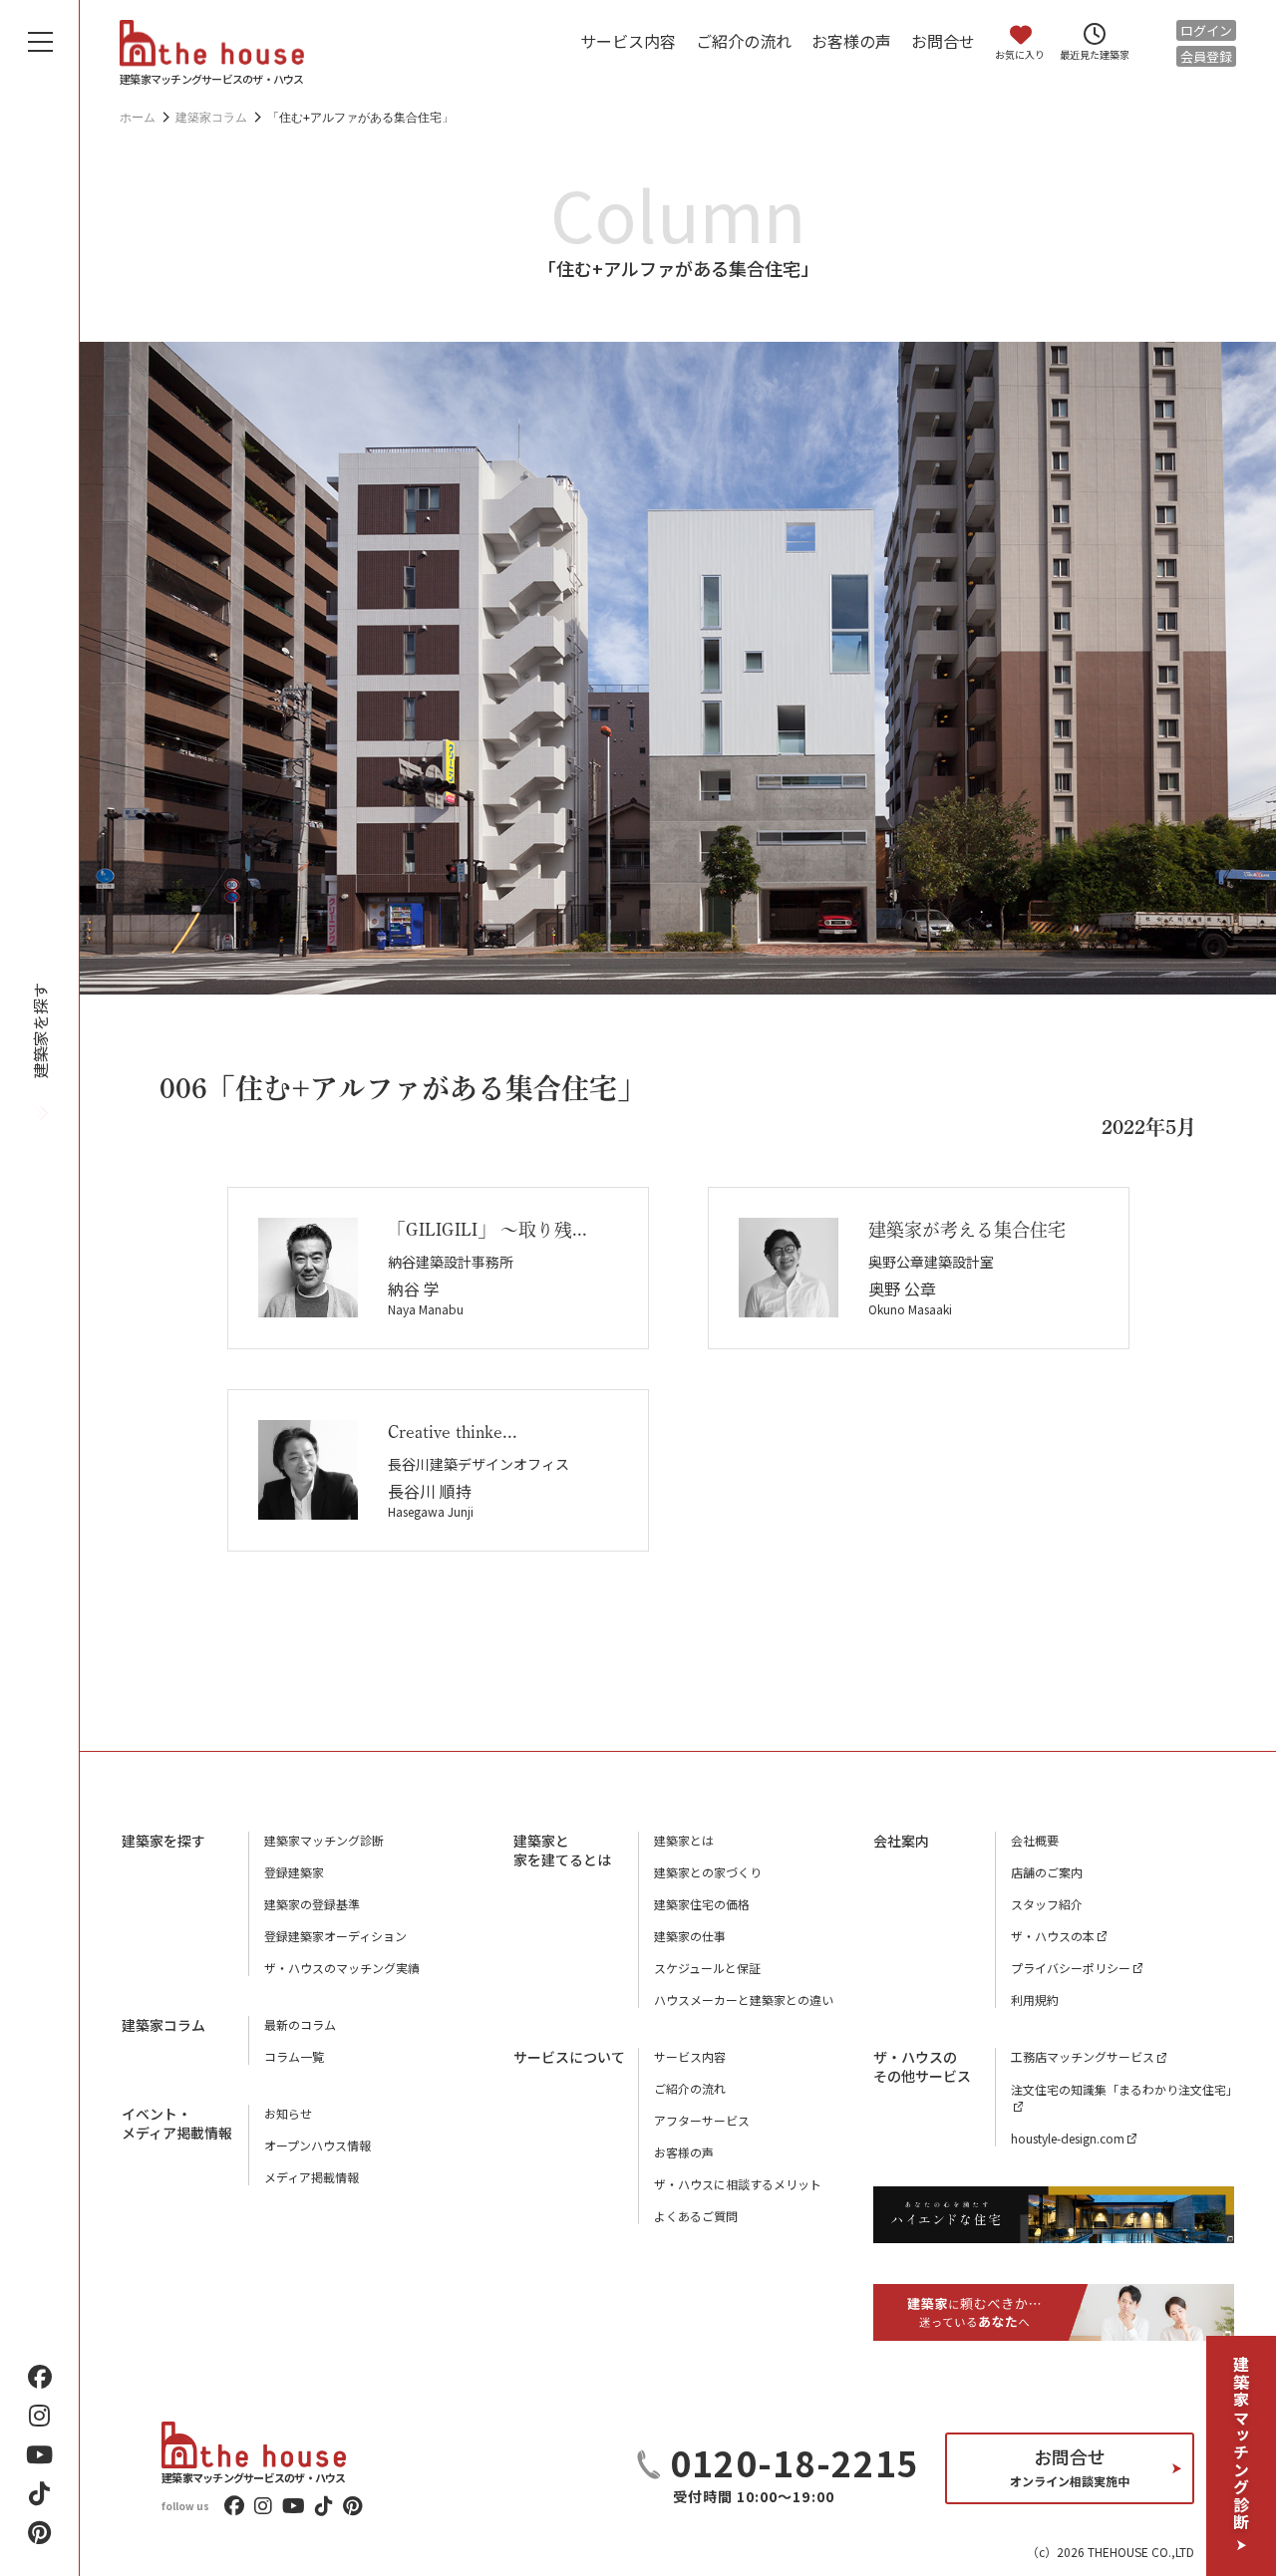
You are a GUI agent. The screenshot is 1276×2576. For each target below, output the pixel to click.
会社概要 (1035, 1840)
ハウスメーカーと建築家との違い (744, 2000)
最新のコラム (300, 2024)
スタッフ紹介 (1047, 1904)
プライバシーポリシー (1071, 1968)
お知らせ (288, 2113)
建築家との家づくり (708, 1872)
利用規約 (1035, 2000)
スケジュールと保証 (707, 1968)
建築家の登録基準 (312, 1904)
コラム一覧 (294, 2056)
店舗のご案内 (1047, 1872)
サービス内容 (628, 41)
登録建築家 (294, 1872)
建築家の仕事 (690, 1936)
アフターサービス (702, 2120)
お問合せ (943, 41)
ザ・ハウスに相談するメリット (738, 2184)
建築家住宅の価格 (702, 1904)
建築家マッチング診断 (1241, 2443)
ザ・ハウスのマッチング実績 (342, 1968)
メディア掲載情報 (312, 2177)
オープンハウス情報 (318, 2145)
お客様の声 (851, 41)
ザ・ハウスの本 (1053, 1936)
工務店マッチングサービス (1083, 2056)
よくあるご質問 (696, 2216)
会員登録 (1206, 56)
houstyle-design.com (1068, 2138)
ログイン (1206, 30)
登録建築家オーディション (335, 1936)
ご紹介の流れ (744, 41)
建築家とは (684, 1840)
